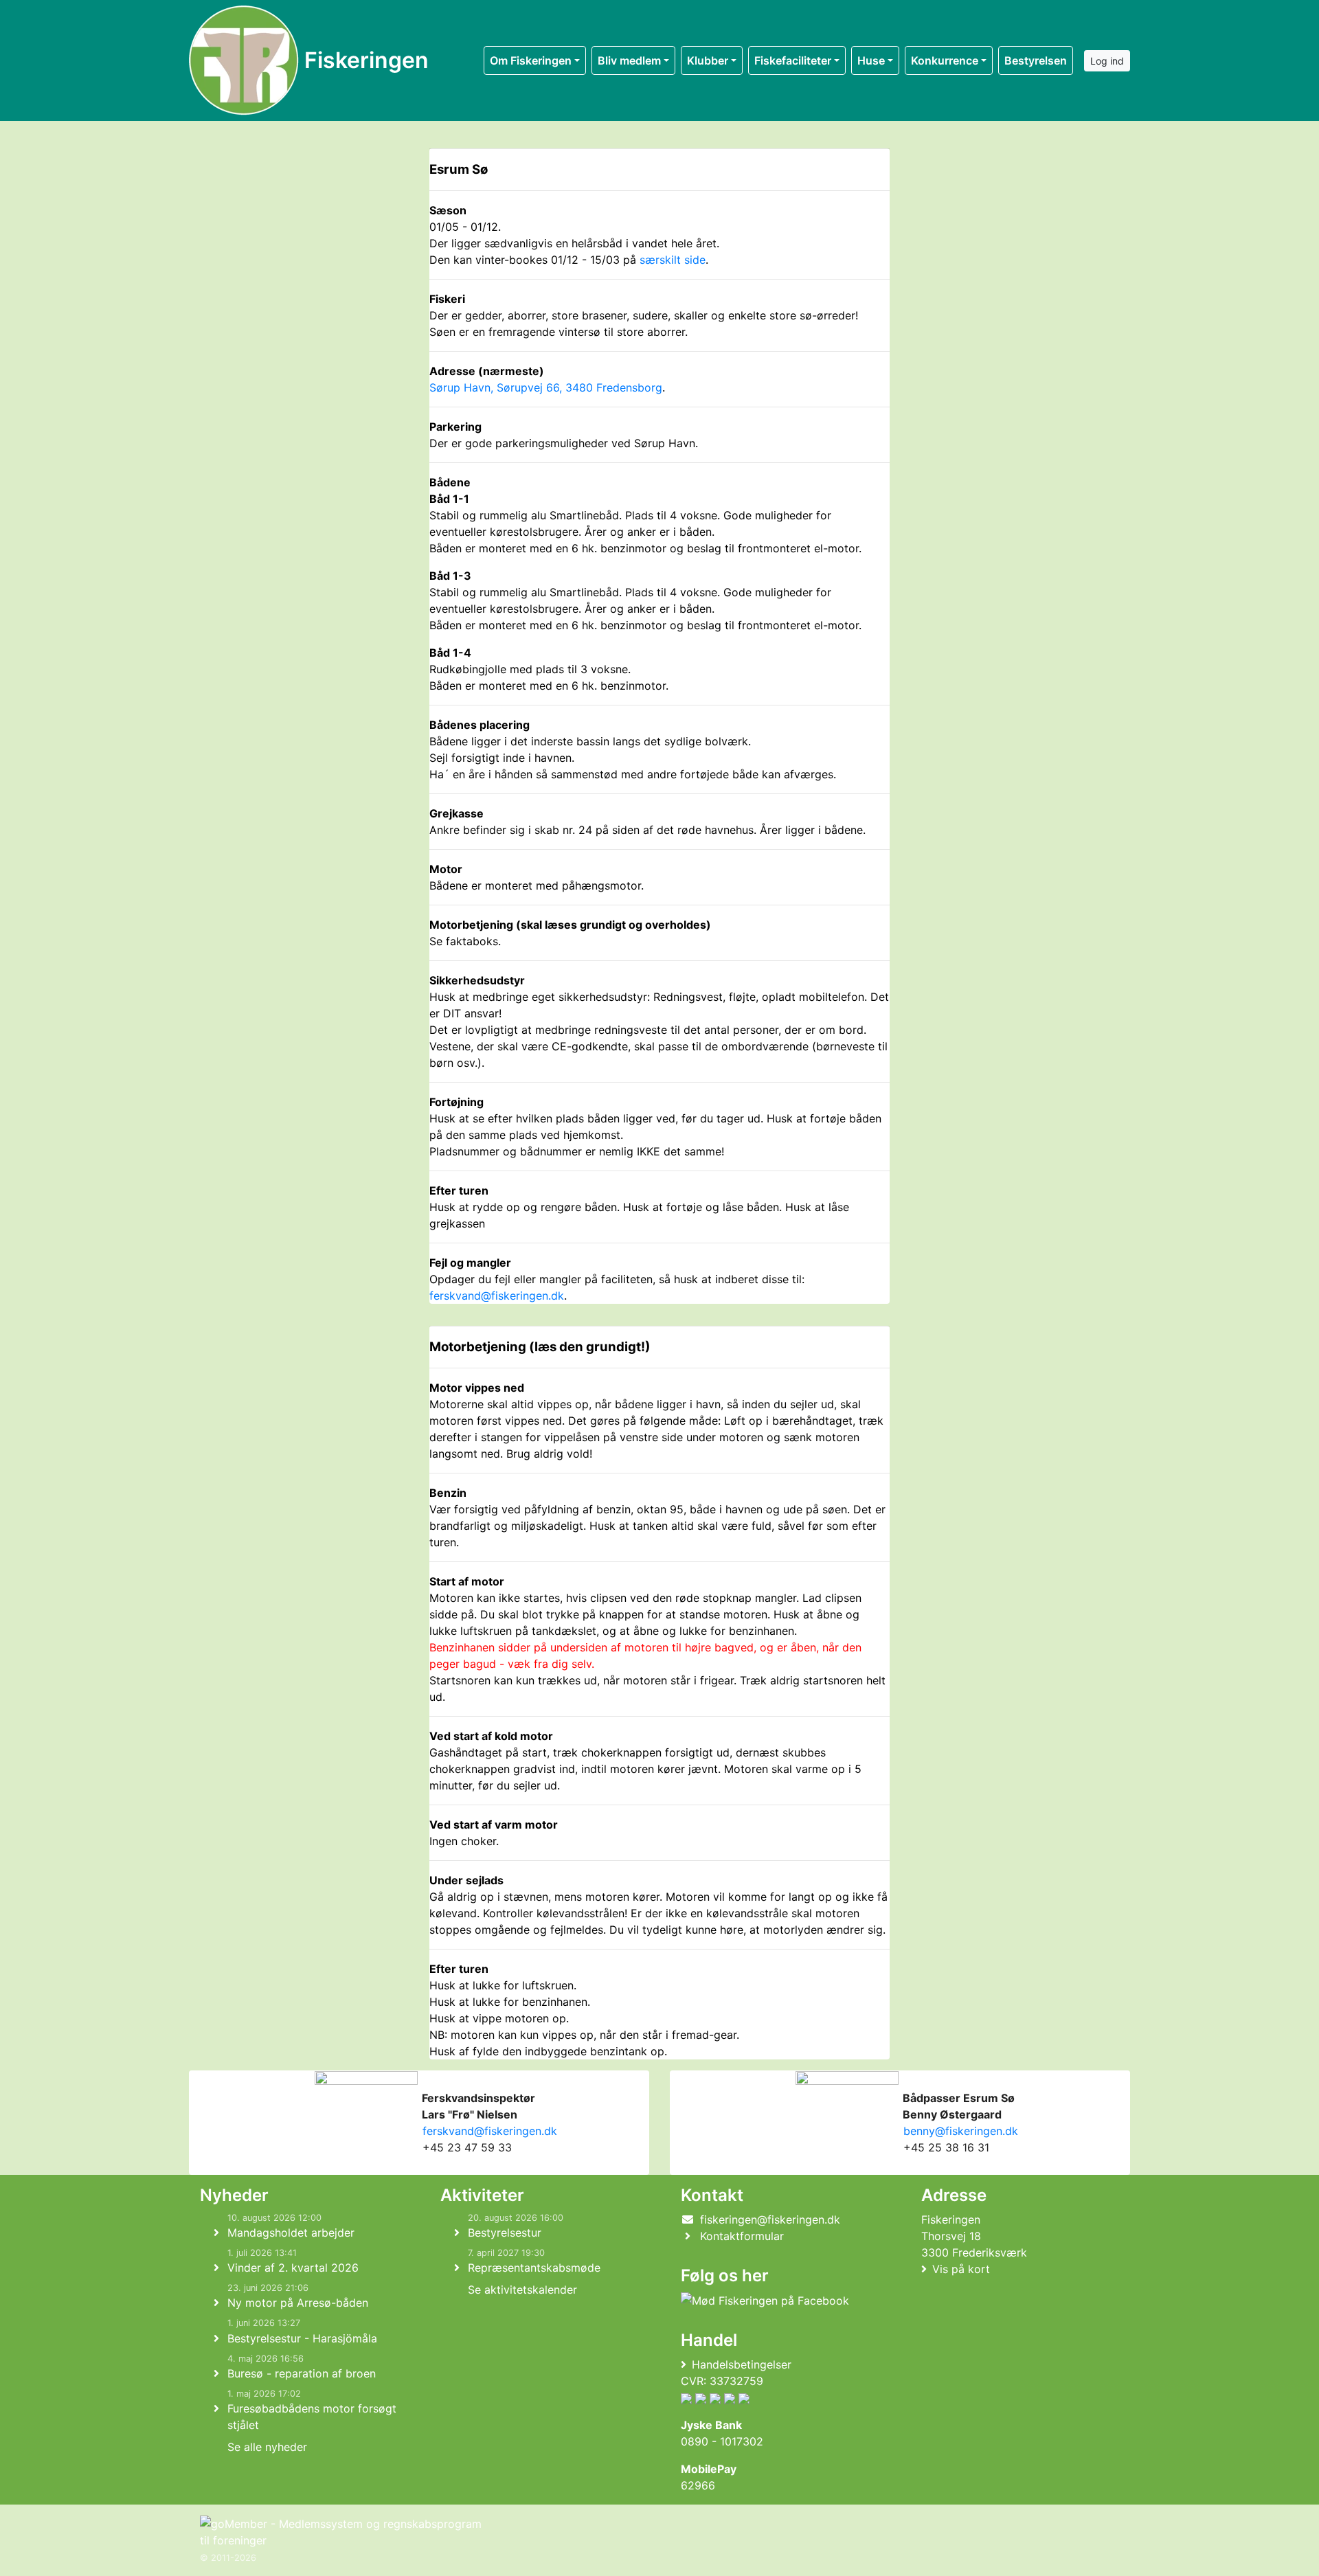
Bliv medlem (629, 60)
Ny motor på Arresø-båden (298, 2303)
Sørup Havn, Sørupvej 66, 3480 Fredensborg (546, 387)
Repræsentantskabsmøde (534, 2268)
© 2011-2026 (228, 2558)
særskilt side (673, 260)
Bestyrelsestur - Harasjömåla (302, 2338)
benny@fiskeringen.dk (959, 2131)
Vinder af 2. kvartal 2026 (293, 2268)
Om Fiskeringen (531, 60)
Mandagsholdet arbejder (291, 2233)
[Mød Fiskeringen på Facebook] (765, 2301)
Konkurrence (945, 60)
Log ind (1107, 61)
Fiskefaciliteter (793, 60)
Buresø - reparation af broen (302, 2373)
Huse (871, 60)
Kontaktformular (742, 2236)
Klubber (708, 60)
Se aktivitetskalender (522, 2290)
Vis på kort (961, 2269)
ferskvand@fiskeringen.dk (497, 1296)
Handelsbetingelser (742, 2364)
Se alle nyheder (267, 2447)
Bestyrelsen (1036, 60)
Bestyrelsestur (505, 2233)
